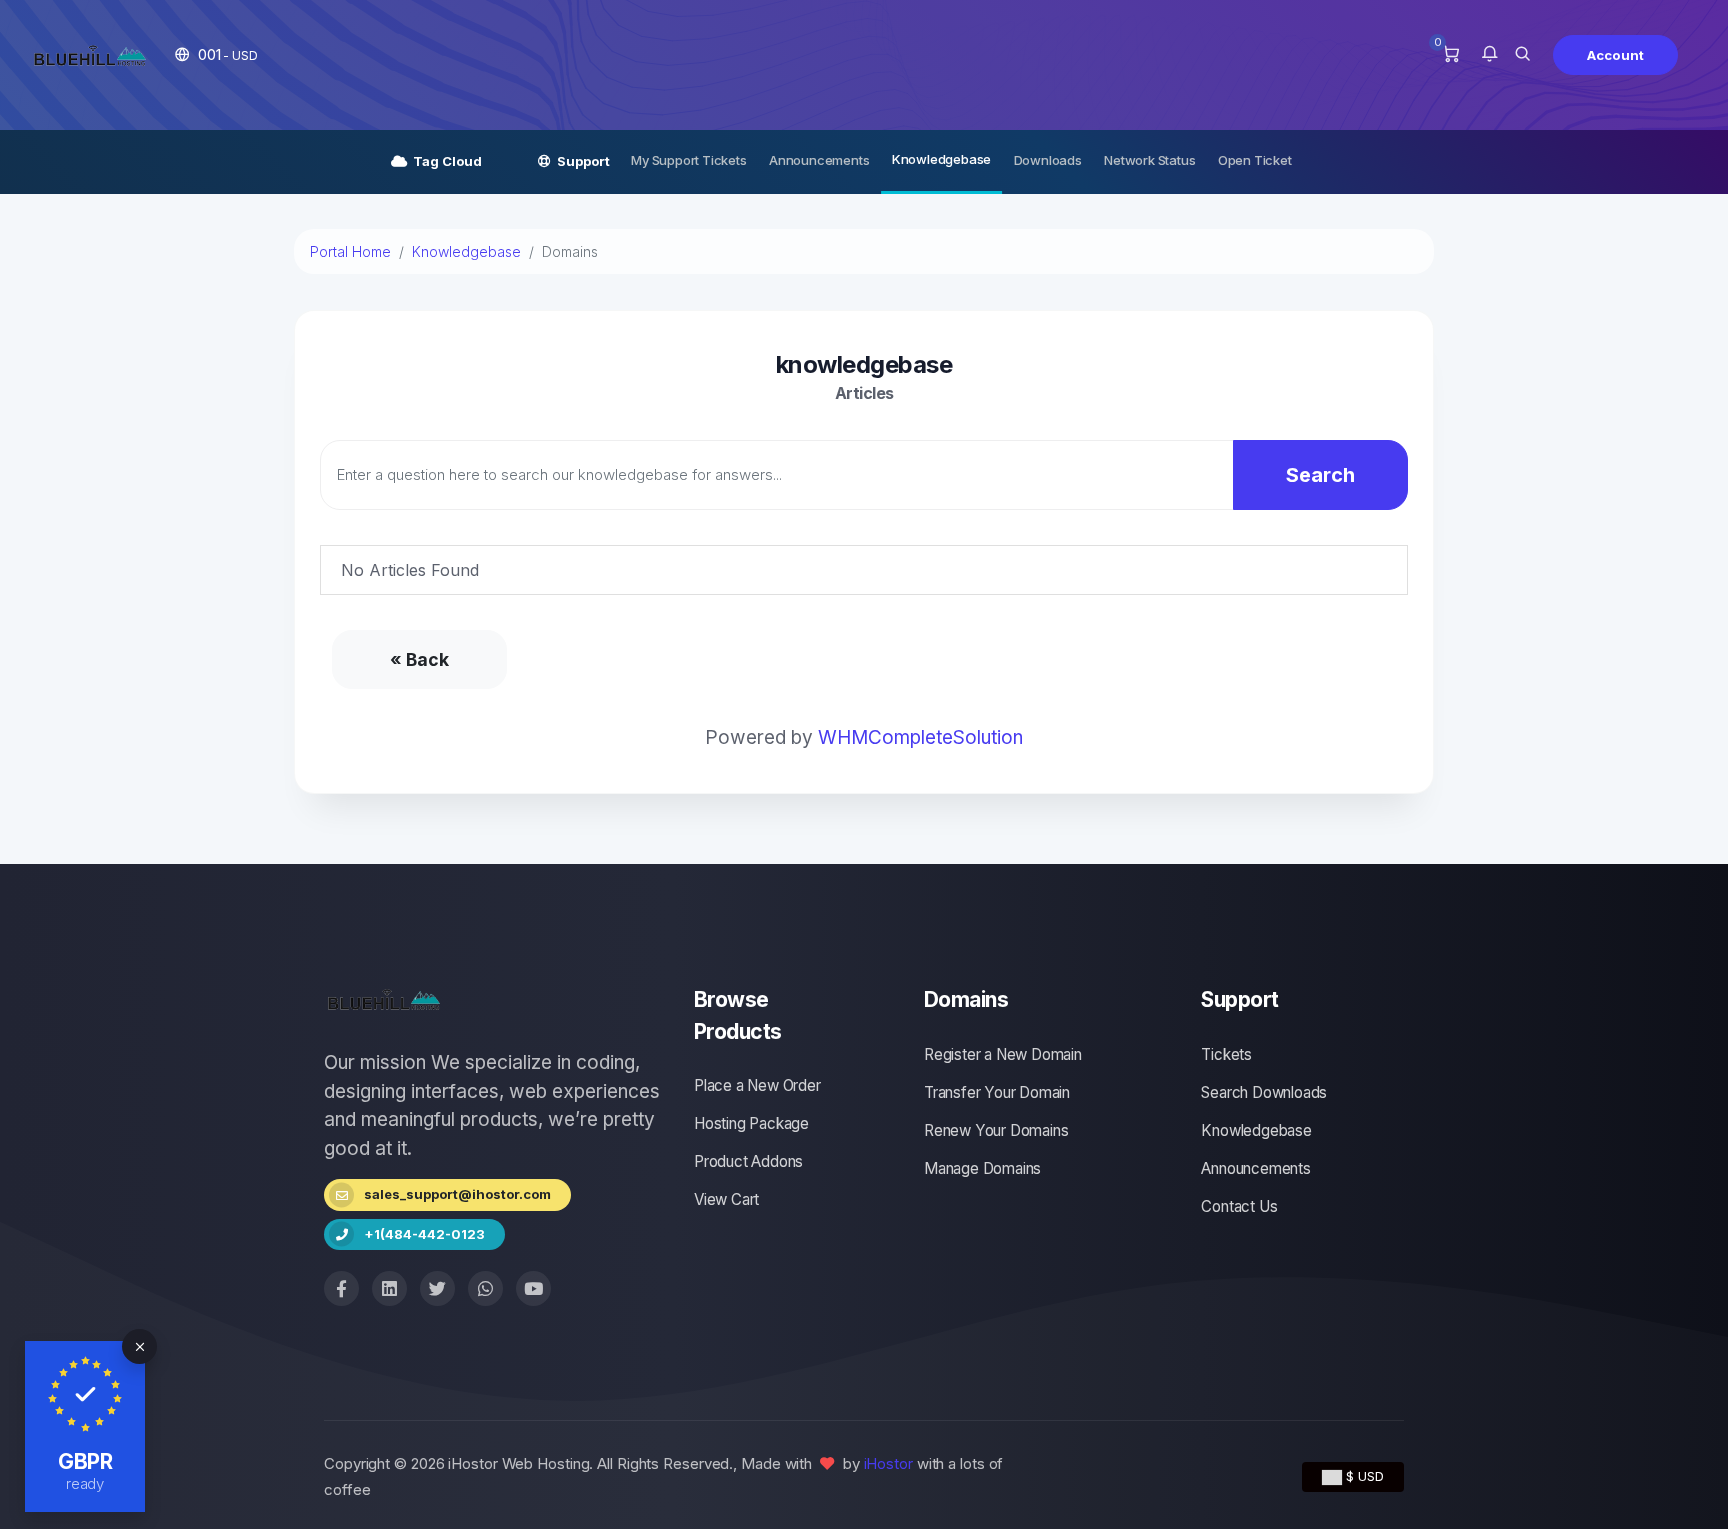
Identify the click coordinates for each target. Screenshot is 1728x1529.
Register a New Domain (1003, 1054)
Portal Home (350, 251)
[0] (1450, 55)
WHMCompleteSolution (920, 737)
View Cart (726, 1199)
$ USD (1363, 1476)
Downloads (1048, 160)
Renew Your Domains (996, 1130)
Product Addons (748, 1161)
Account (1615, 55)
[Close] (139, 1346)
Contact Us (1239, 1206)
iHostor (888, 1463)
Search (1320, 475)
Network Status (1149, 160)
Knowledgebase (941, 159)
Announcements (819, 160)
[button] (216, 54)
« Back (419, 659)
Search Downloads (1264, 1092)
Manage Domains (982, 1168)
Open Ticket (1255, 160)
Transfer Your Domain (997, 1092)
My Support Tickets (688, 160)
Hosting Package (751, 1123)
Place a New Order (757, 1085)
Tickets (1226, 1054)
